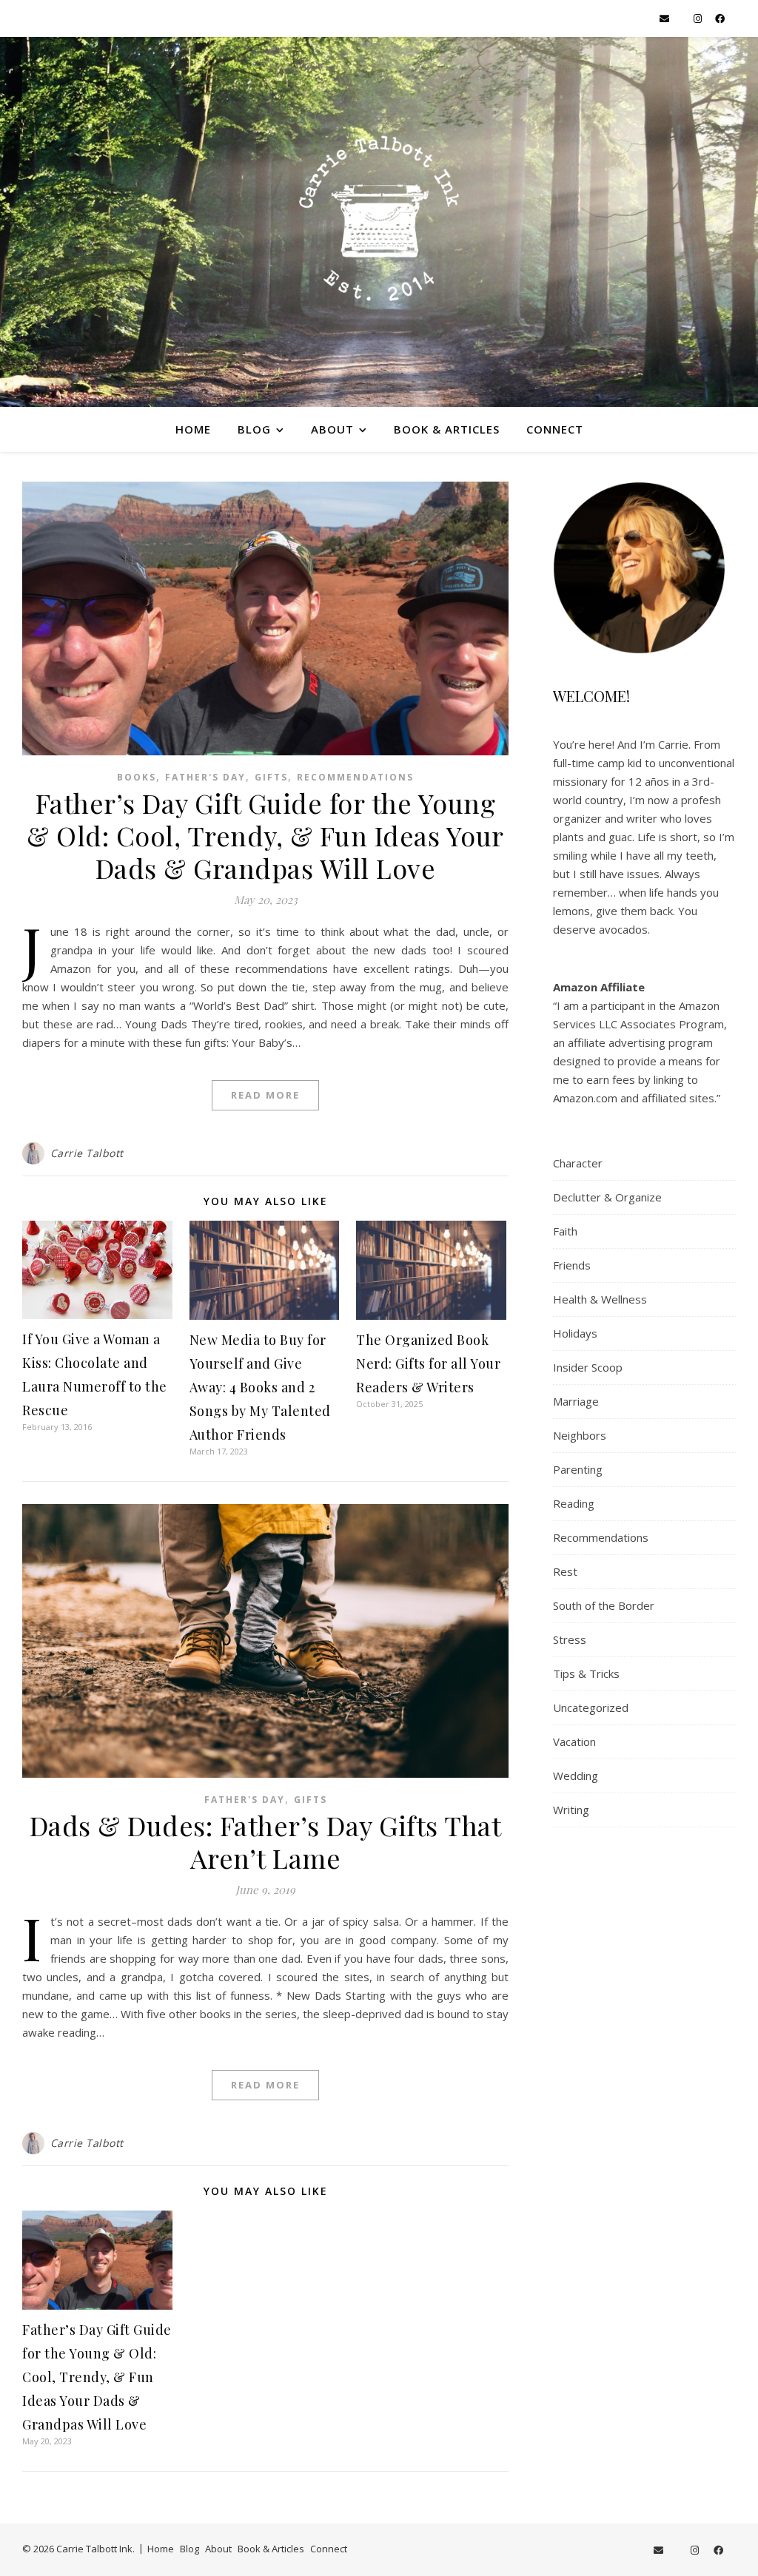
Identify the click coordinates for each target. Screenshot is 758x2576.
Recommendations (355, 777)
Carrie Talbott (87, 1153)
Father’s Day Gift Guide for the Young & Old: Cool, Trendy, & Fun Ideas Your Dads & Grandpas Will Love (265, 835)
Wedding (576, 1776)
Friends (572, 1265)
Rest (565, 1571)
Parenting (578, 1469)
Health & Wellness (600, 1299)
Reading (574, 1503)
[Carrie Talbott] (379, 222)
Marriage (576, 1401)
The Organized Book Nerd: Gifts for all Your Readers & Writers (428, 1363)
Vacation (574, 1742)
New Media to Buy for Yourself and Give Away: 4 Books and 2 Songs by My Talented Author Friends (260, 1387)
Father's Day (205, 777)
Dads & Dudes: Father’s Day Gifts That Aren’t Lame (266, 1841)
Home (193, 429)
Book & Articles (447, 429)
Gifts (271, 777)
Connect (555, 429)
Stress (570, 1639)
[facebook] (720, 18)
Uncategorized (591, 1707)
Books (137, 777)
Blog (254, 429)
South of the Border (604, 1605)
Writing (571, 1810)
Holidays (575, 1333)
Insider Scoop (588, 1367)
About (332, 429)
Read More (265, 1095)
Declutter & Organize (607, 1197)
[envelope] (665, 18)
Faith (565, 1231)
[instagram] (699, 18)
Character (578, 1163)
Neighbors (580, 1435)
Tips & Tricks (586, 1673)
